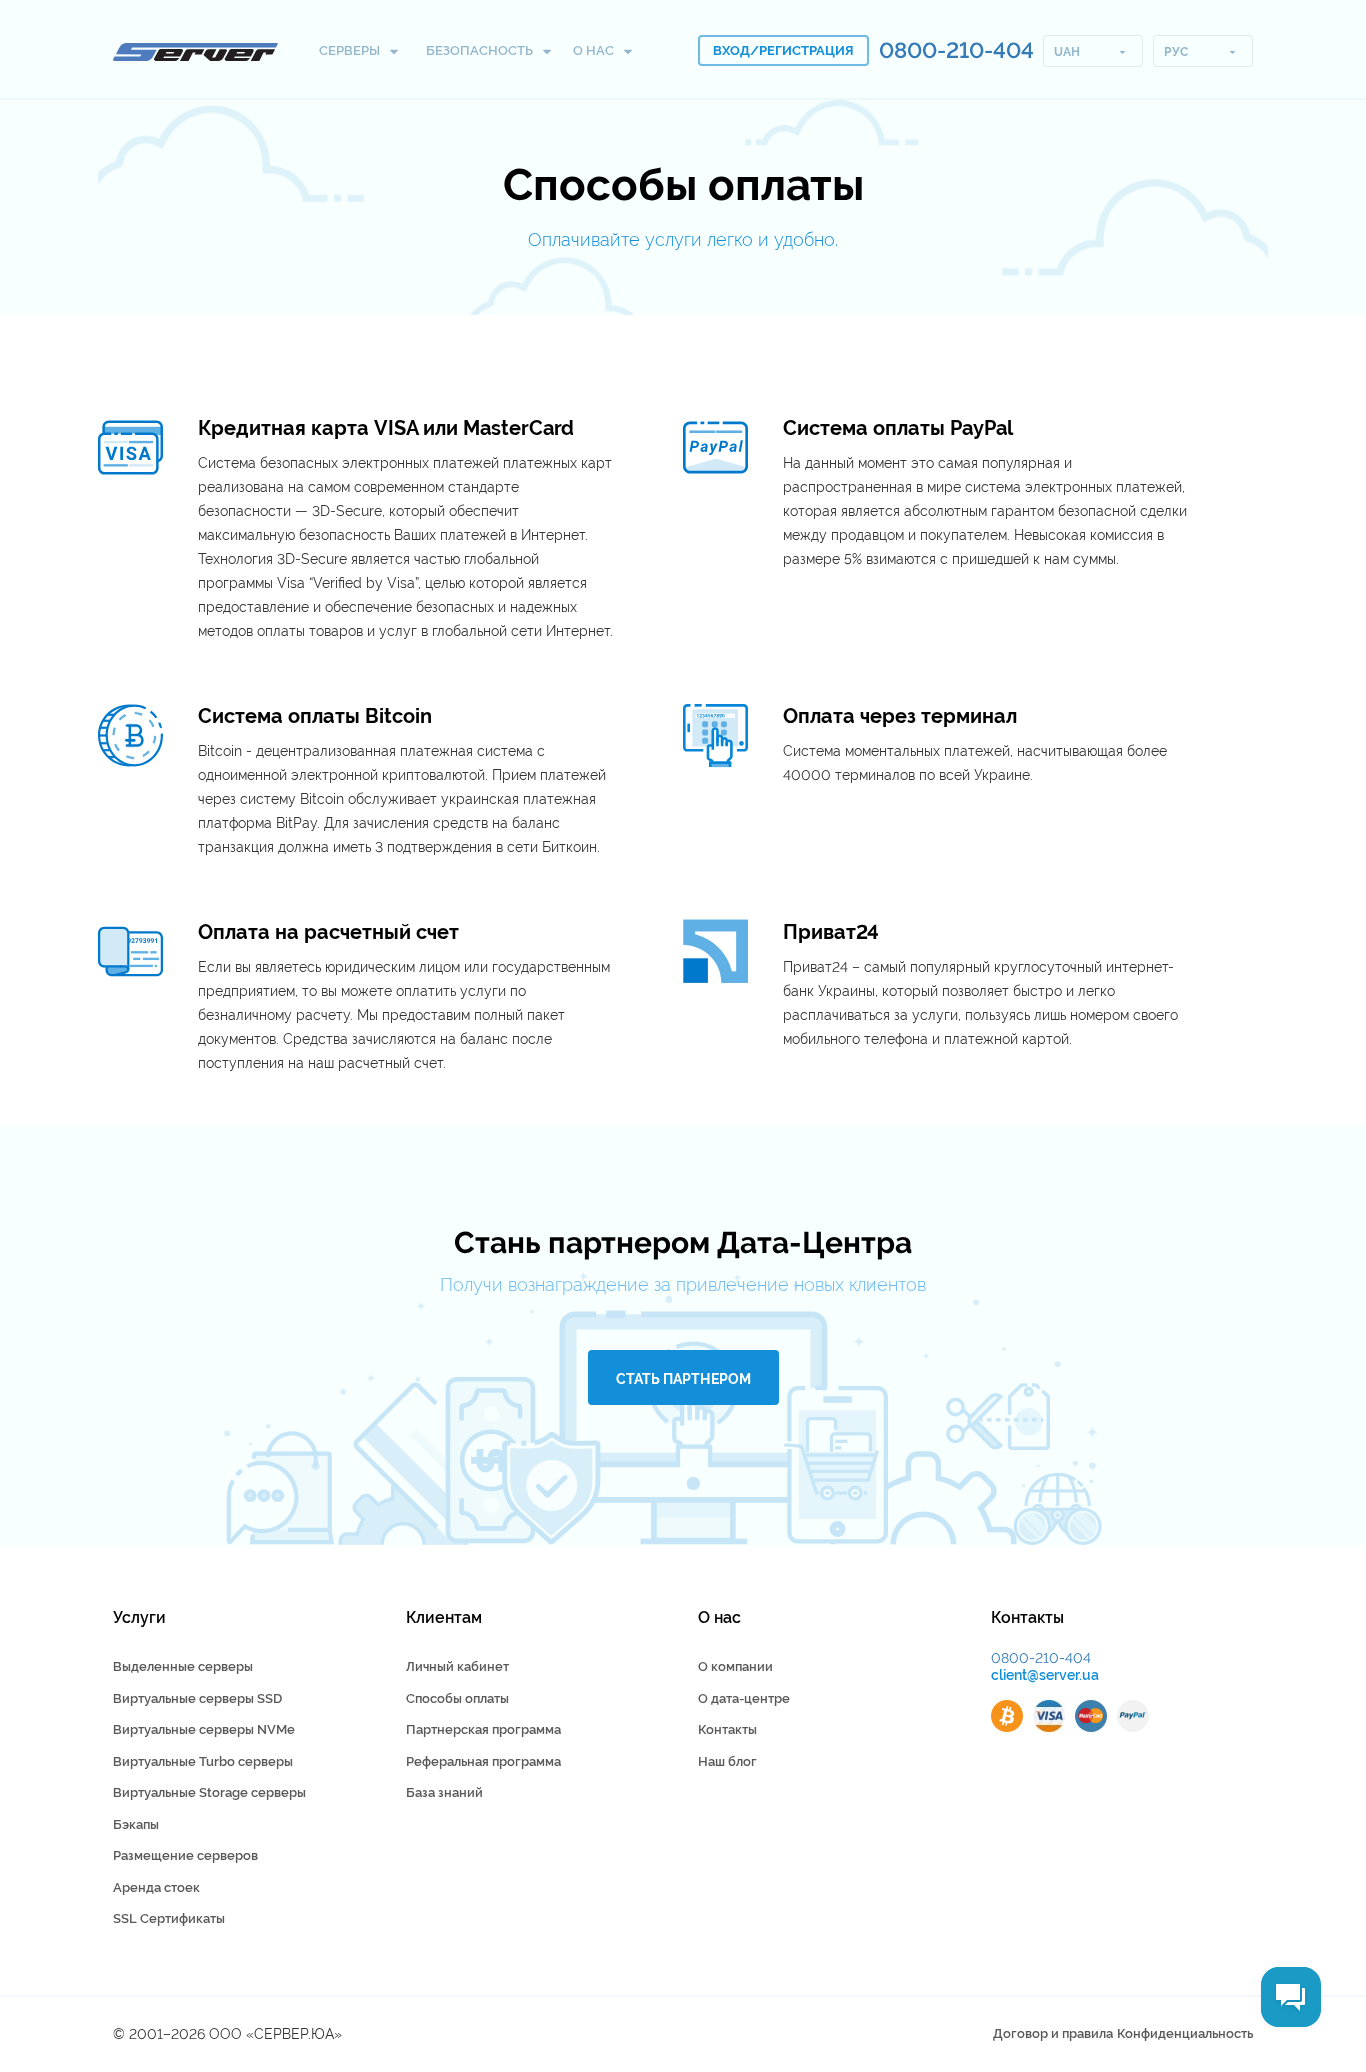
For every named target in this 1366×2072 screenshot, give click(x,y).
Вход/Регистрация (783, 50)
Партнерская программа (483, 1729)
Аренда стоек (156, 1887)
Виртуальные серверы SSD (197, 1698)
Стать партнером (683, 1379)
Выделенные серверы (183, 1666)
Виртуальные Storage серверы (209, 1792)
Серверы (351, 50)
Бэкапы (136, 1824)
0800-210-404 (956, 50)
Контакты (727, 1729)
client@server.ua (1045, 1675)
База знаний (444, 1792)
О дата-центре (744, 1698)
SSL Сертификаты (169, 1918)
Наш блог (727, 1761)
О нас (595, 50)
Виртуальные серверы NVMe (204, 1729)
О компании (735, 1666)
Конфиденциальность (1185, 2033)
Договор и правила (1053, 2033)
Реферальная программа (483, 1761)
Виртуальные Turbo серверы (203, 1761)
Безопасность (481, 50)
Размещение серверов (185, 1855)
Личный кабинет (457, 1666)
